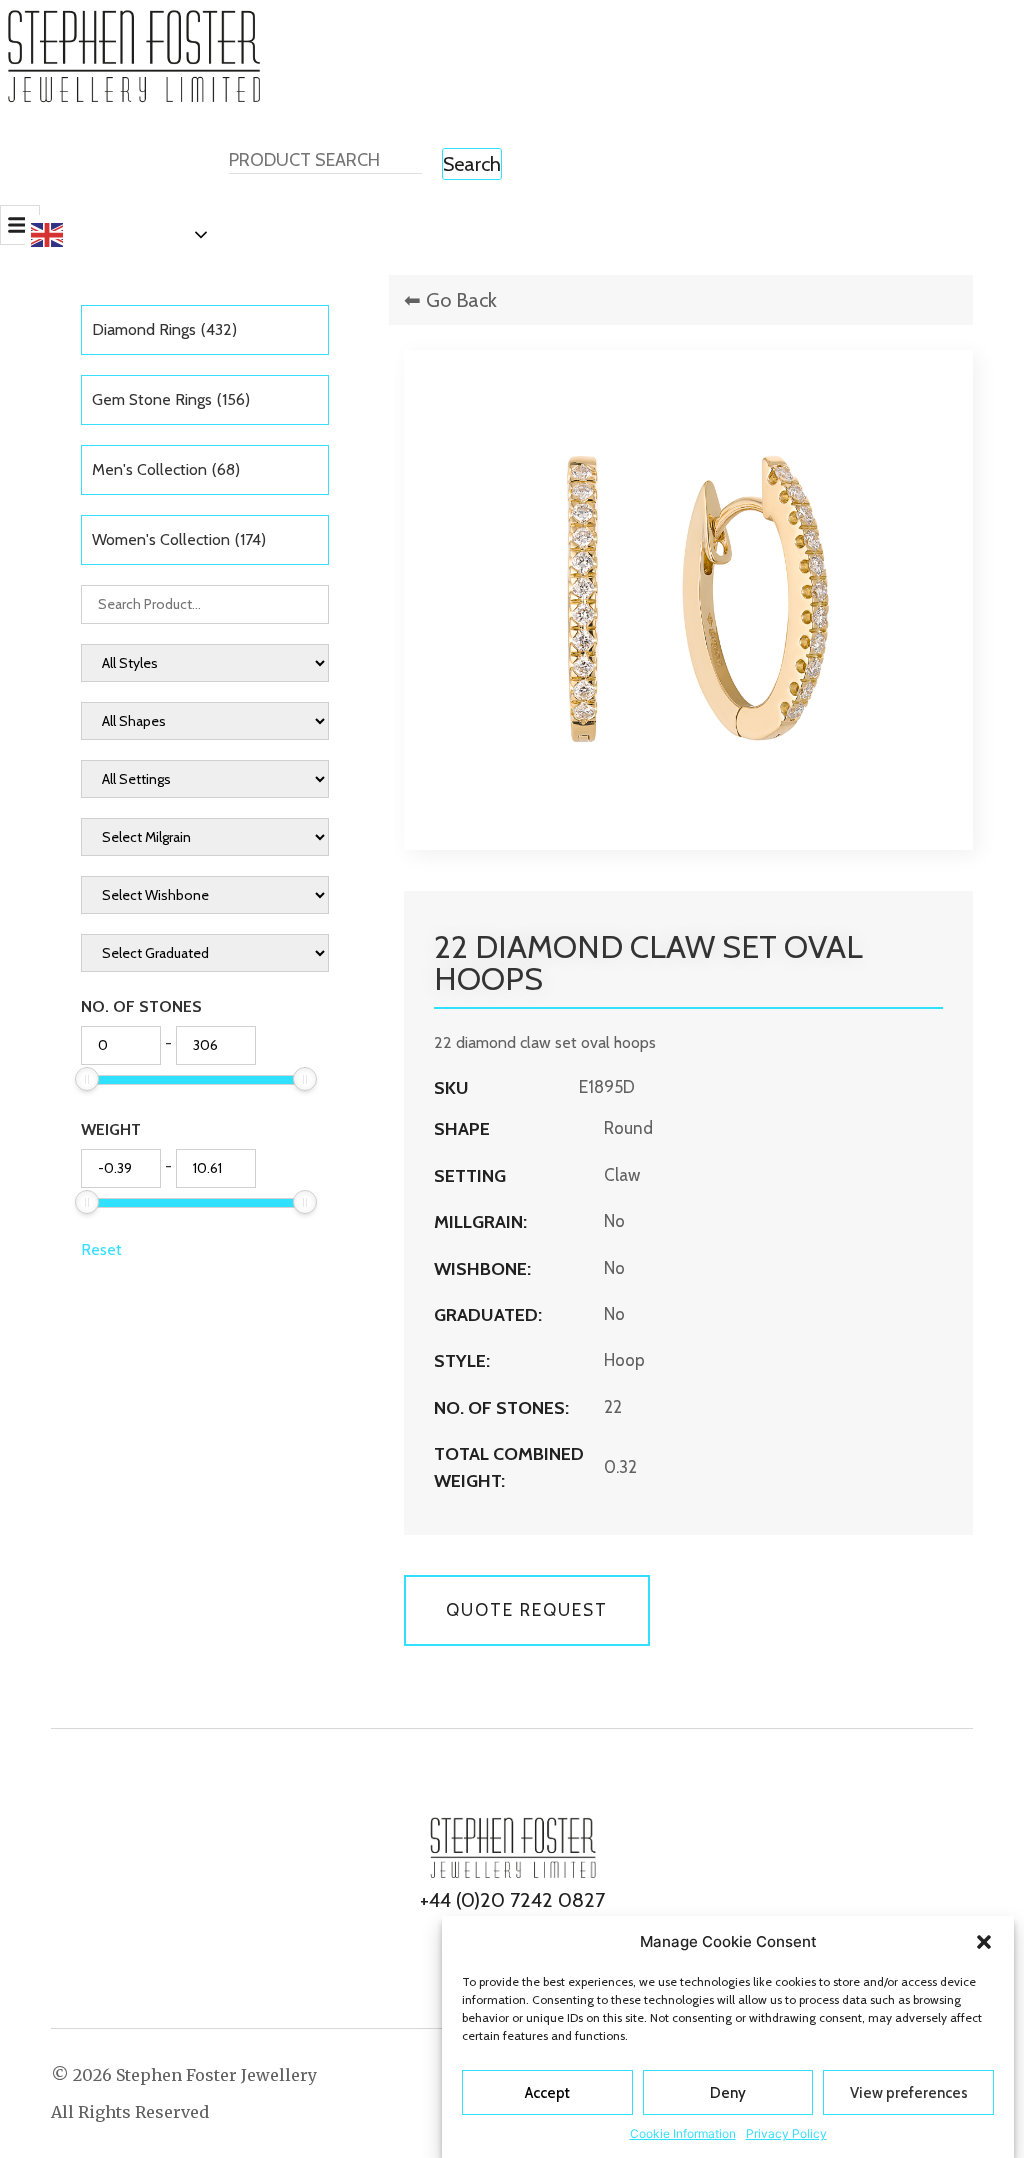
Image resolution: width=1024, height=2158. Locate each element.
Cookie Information (683, 2133)
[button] (984, 1942)
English (97, 233)
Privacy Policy (786, 2133)
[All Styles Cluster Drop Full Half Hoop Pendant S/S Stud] (205, 663)
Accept (547, 2093)
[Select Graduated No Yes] (205, 953)
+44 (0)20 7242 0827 (512, 1900)
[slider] (87, 1079)
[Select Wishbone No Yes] (205, 895)
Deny (728, 2093)
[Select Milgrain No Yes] (205, 837)
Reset (101, 1249)
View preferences (909, 2093)
